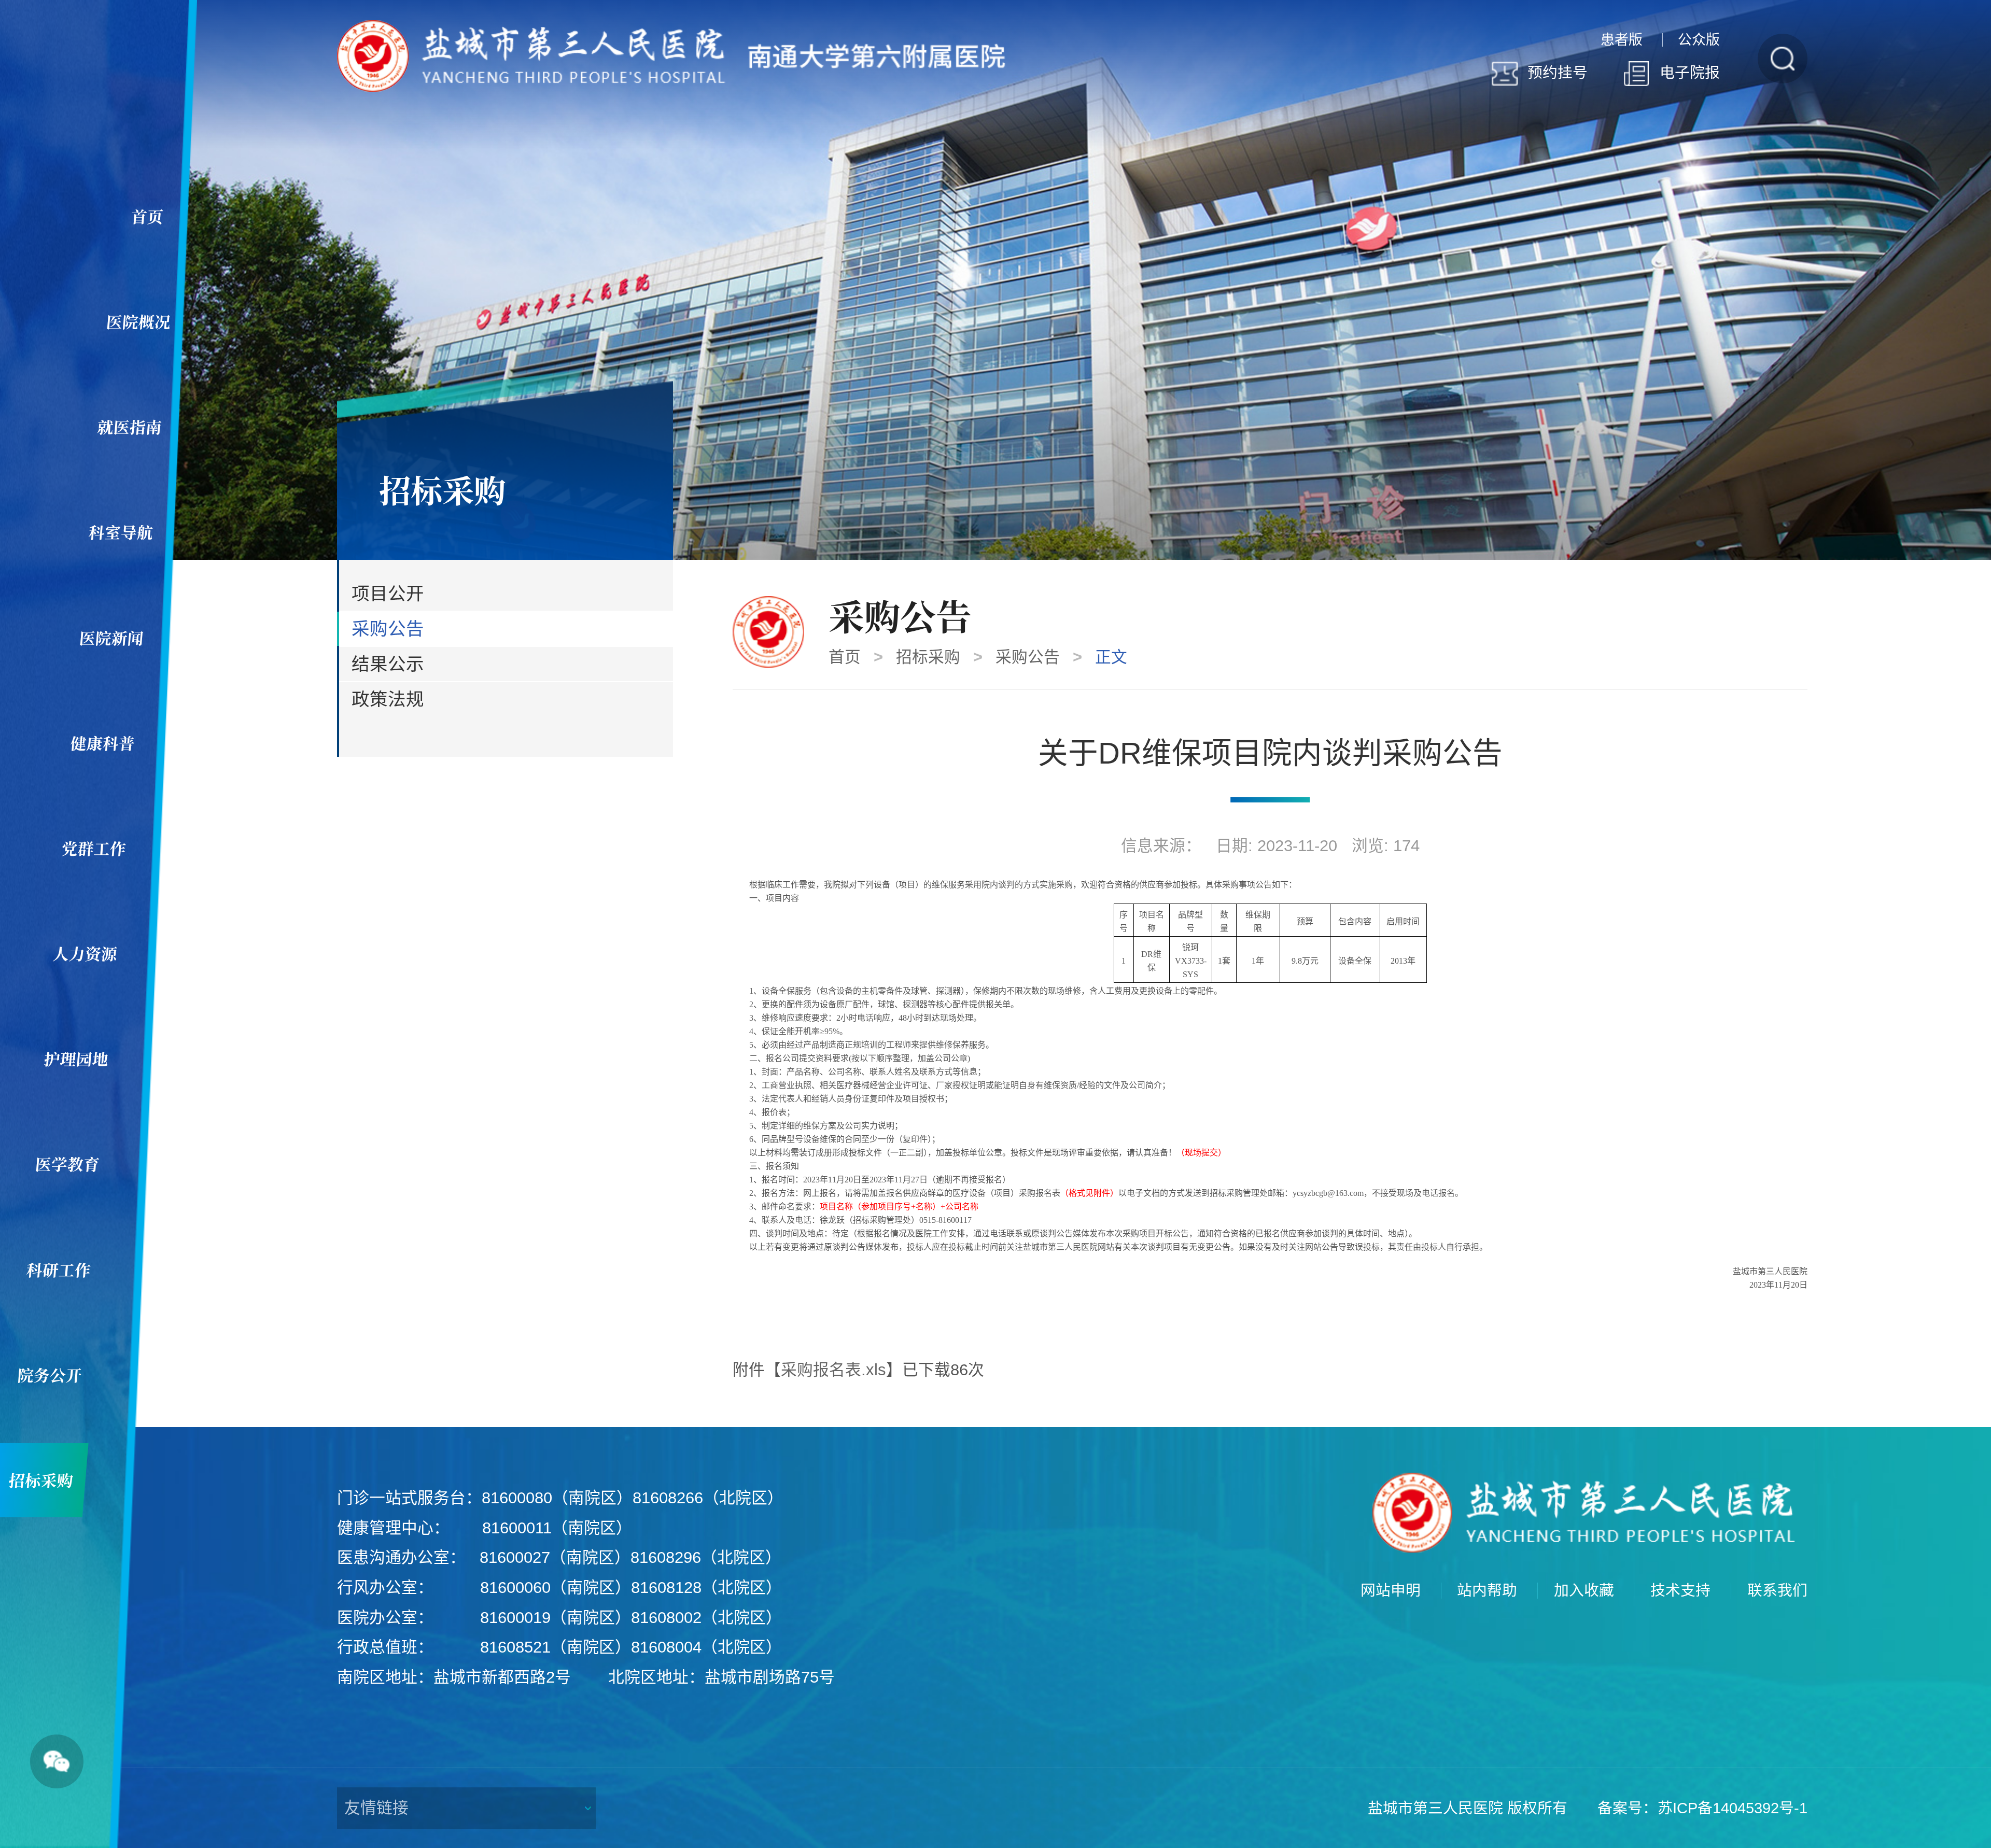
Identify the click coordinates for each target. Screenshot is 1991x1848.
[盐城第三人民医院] (671, 55)
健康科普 (103, 743)
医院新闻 (111, 638)
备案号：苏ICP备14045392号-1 (1702, 1808)
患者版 (1622, 40)
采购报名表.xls (833, 1370)
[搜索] (1783, 59)
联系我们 (1777, 1591)
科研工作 (59, 1269)
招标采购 (928, 657)
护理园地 (76, 1059)
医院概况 (138, 321)
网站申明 (1391, 1591)
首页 (147, 216)
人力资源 (85, 953)
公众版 (1699, 40)
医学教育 (67, 1164)
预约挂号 (1558, 73)
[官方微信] (57, 1761)
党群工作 (94, 848)
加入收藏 (1584, 1591)
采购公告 (1028, 657)
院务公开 (50, 1375)
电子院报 (1690, 73)
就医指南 (129, 427)
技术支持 (1680, 1591)
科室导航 (120, 532)
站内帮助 (1487, 1591)
